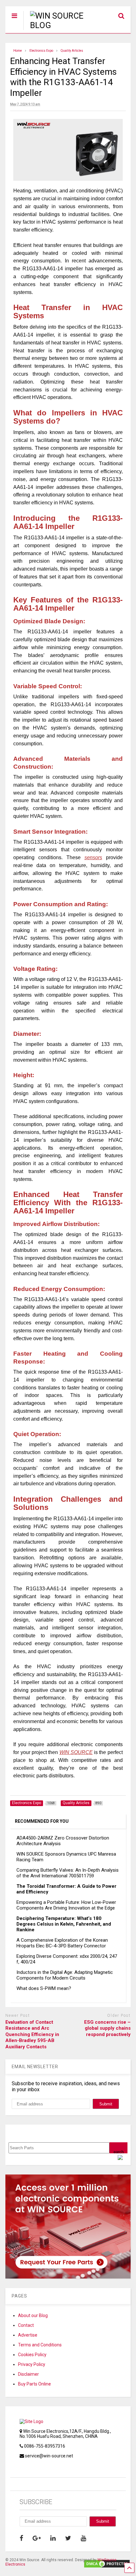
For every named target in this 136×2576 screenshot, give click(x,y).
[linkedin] (53, 2538)
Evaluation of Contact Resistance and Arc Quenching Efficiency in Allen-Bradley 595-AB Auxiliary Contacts (32, 2034)
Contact (26, 2325)
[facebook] (21, 2538)
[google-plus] (37, 2538)
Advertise (28, 2335)
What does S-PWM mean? (44, 1988)
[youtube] (83, 2538)
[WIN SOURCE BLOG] (55, 25)
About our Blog (33, 2315)
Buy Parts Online (34, 2384)
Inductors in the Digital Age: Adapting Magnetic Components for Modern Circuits (65, 1975)
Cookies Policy (32, 2355)
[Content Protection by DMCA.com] (107, 2566)
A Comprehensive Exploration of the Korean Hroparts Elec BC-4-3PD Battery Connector (62, 1943)
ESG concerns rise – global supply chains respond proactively (107, 2028)
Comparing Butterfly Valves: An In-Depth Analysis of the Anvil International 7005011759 (68, 1873)
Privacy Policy (32, 2364)
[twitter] (68, 2538)
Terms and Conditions (40, 2345)
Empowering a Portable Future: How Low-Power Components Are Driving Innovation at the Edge (66, 1905)
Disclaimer (28, 2374)
